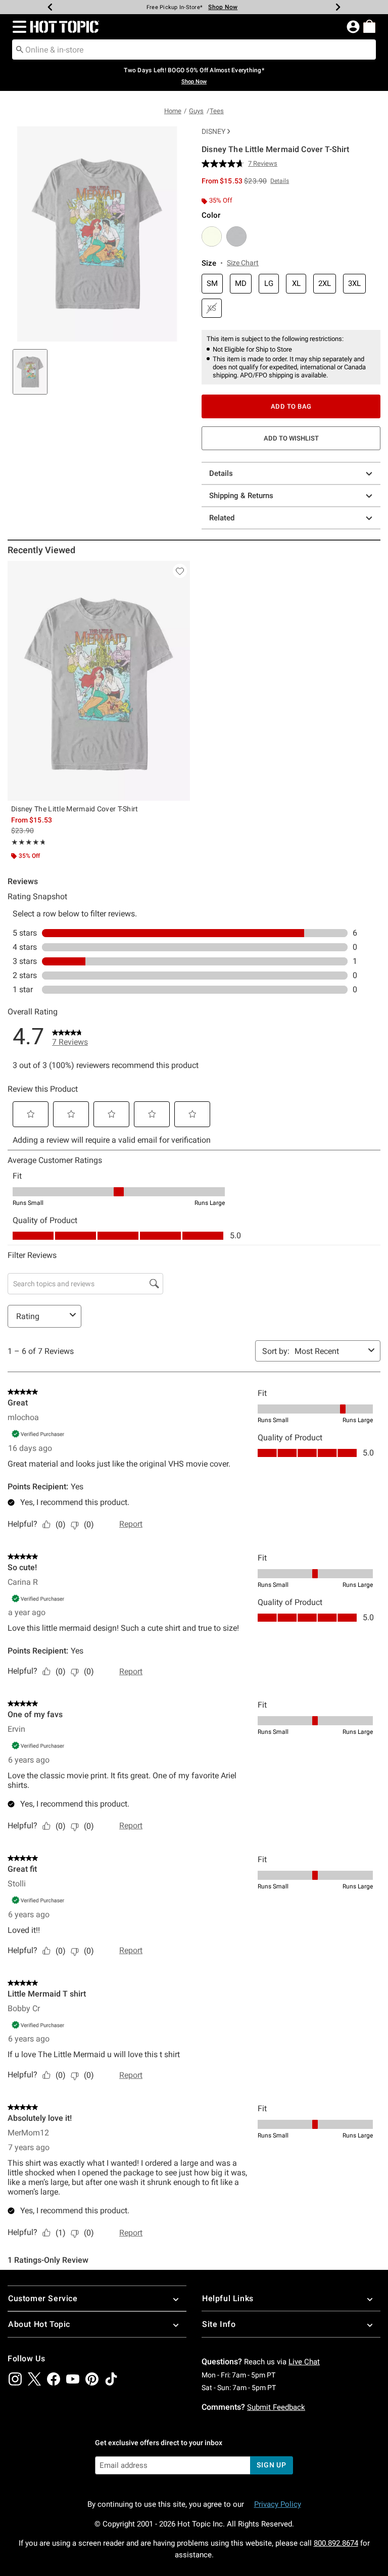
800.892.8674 (336, 2543)
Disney (213, 131)
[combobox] (194, 50)
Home (173, 111)
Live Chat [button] (304, 2362)
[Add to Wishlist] (180, 571)
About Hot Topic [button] (39, 2324)
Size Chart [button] (243, 263)
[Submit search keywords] (20, 49)
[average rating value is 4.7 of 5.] (225, 164)
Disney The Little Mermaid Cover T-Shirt (75, 809)
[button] (17, 27)
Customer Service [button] (43, 2298)
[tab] (30, 372)
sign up (272, 2465)
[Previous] (50, 7)
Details (221, 473)
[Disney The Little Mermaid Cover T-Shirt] (99, 681)
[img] (15, 2379)
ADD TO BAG (291, 406)
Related (222, 518)
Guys (196, 111)
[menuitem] (369, 26)
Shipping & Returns (241, 496)
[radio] (212, 236)
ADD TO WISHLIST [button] (291, 438)
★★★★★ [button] (28, 842)
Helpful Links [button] (228, 2298)
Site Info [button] (219, 2324)
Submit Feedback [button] (276, 2407)
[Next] (338, 7)
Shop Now (223, 7)
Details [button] (280, 181)
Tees (217, 111)
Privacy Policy (278, 2504)
